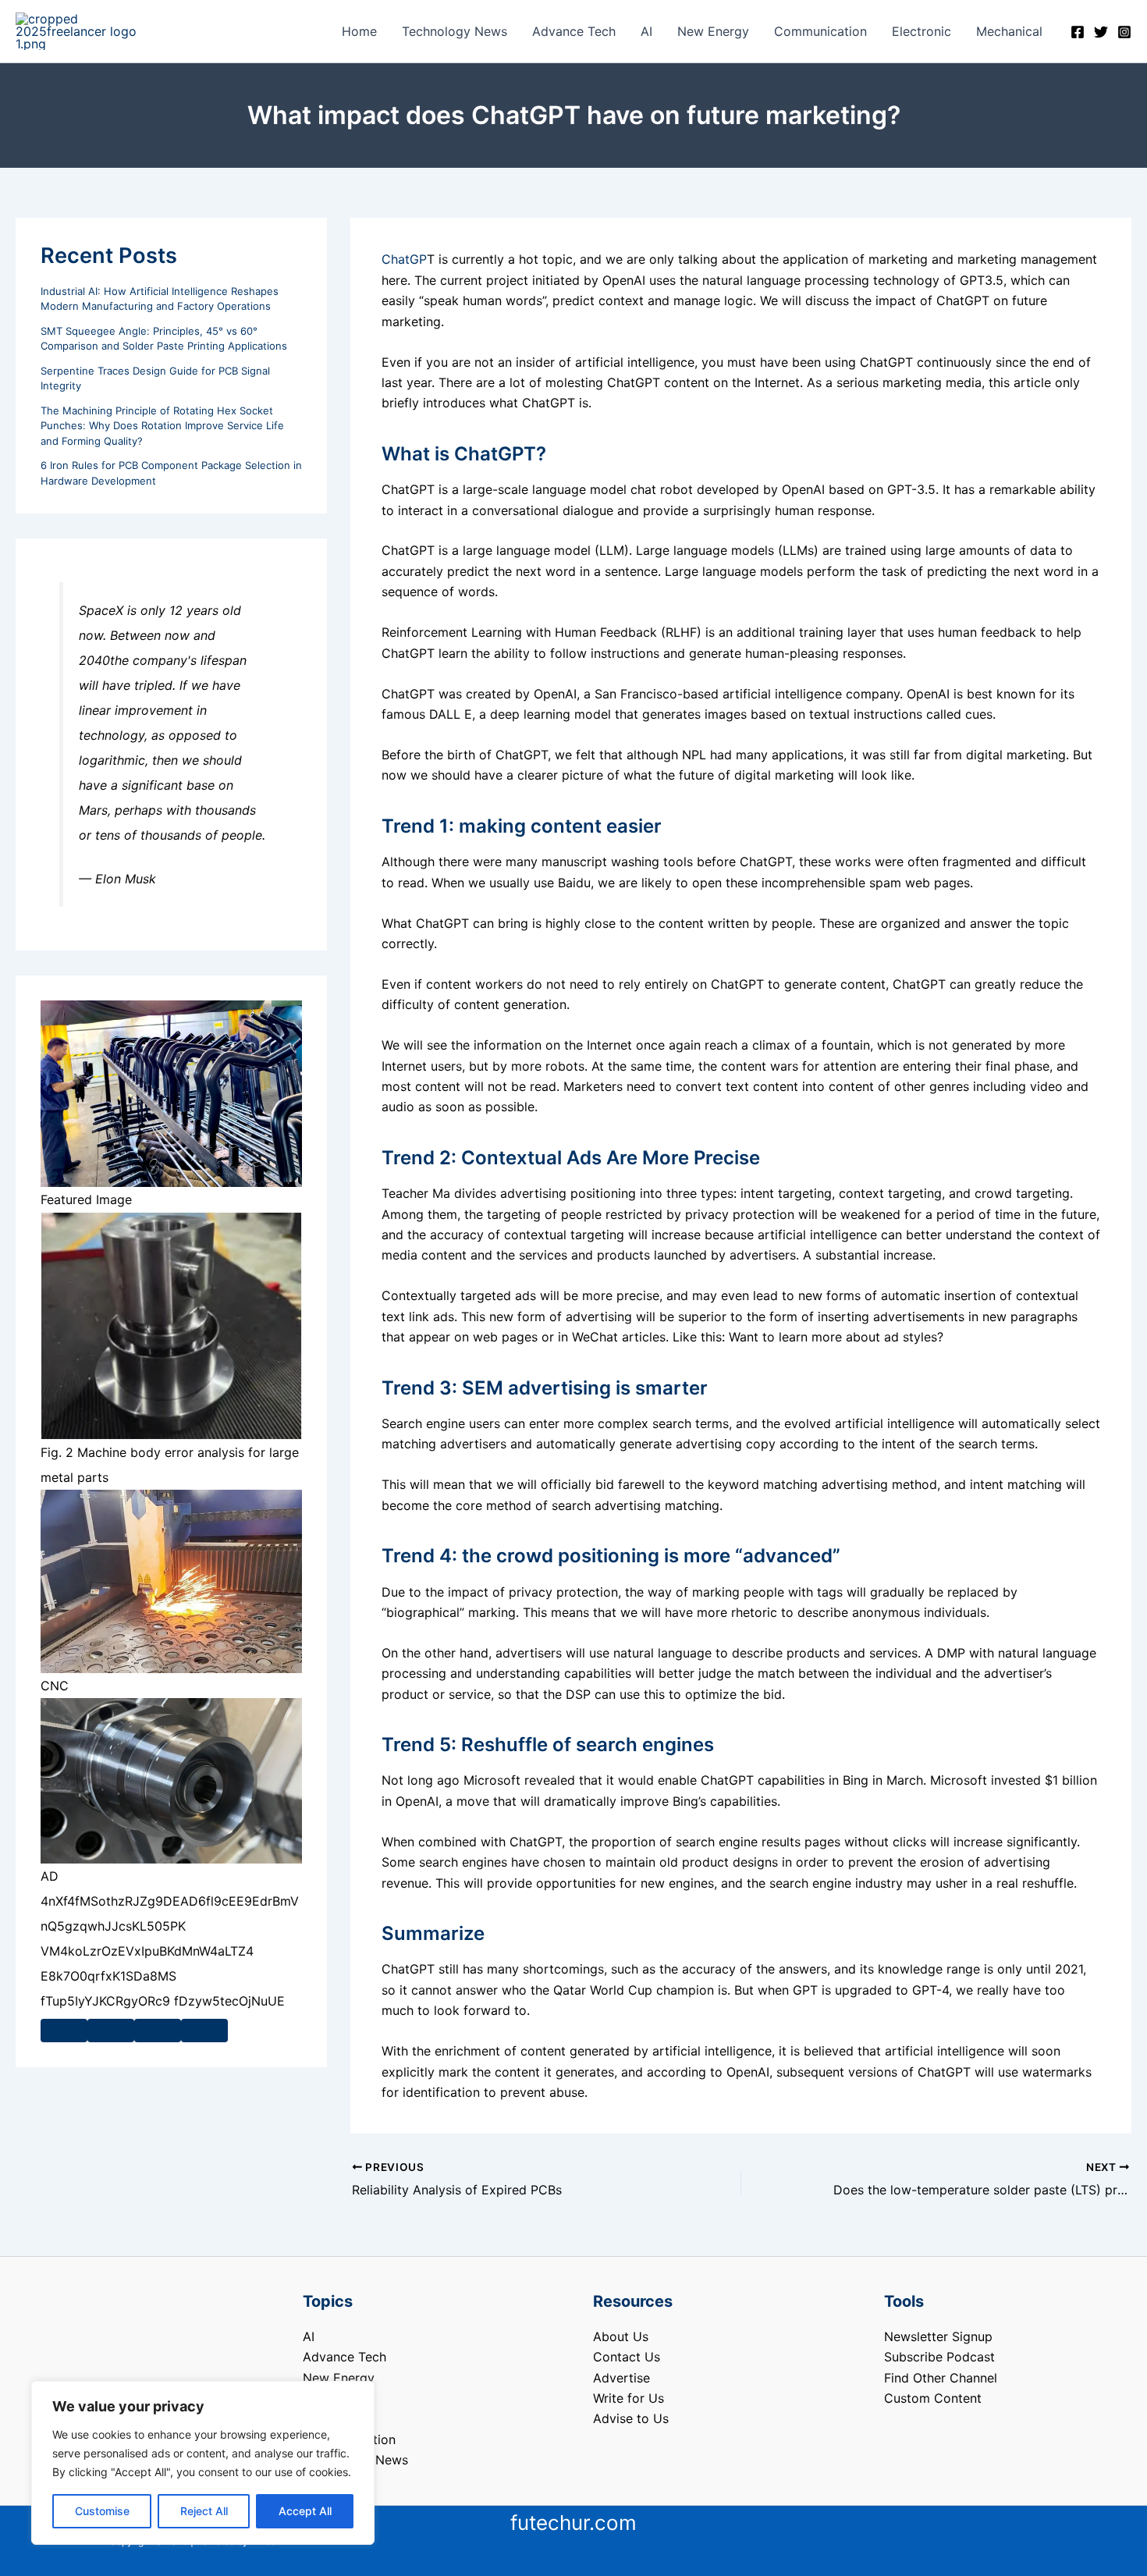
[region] (203, 2463)
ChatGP (404, 259)
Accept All (305, 2511)
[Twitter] (1101, 32)
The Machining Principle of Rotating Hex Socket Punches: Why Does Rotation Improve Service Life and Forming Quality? (162, 426)
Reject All (204, 2511)
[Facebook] (1078, 32)
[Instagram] (1124, 32)
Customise (102, 2511)
